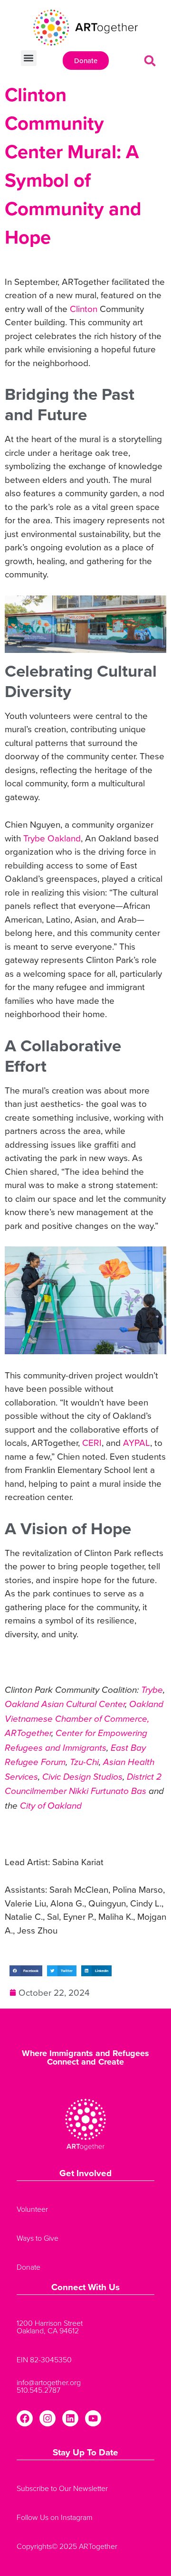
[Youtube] (93, 2418)
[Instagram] (47, 2418)
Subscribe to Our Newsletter (62, 2488)
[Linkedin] (70, 2418)
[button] (29, 58)
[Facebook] (25, 2418)
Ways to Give (38, 2238)
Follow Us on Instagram (55, 2517)
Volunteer (32, 2209)
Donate (28, 2267)
